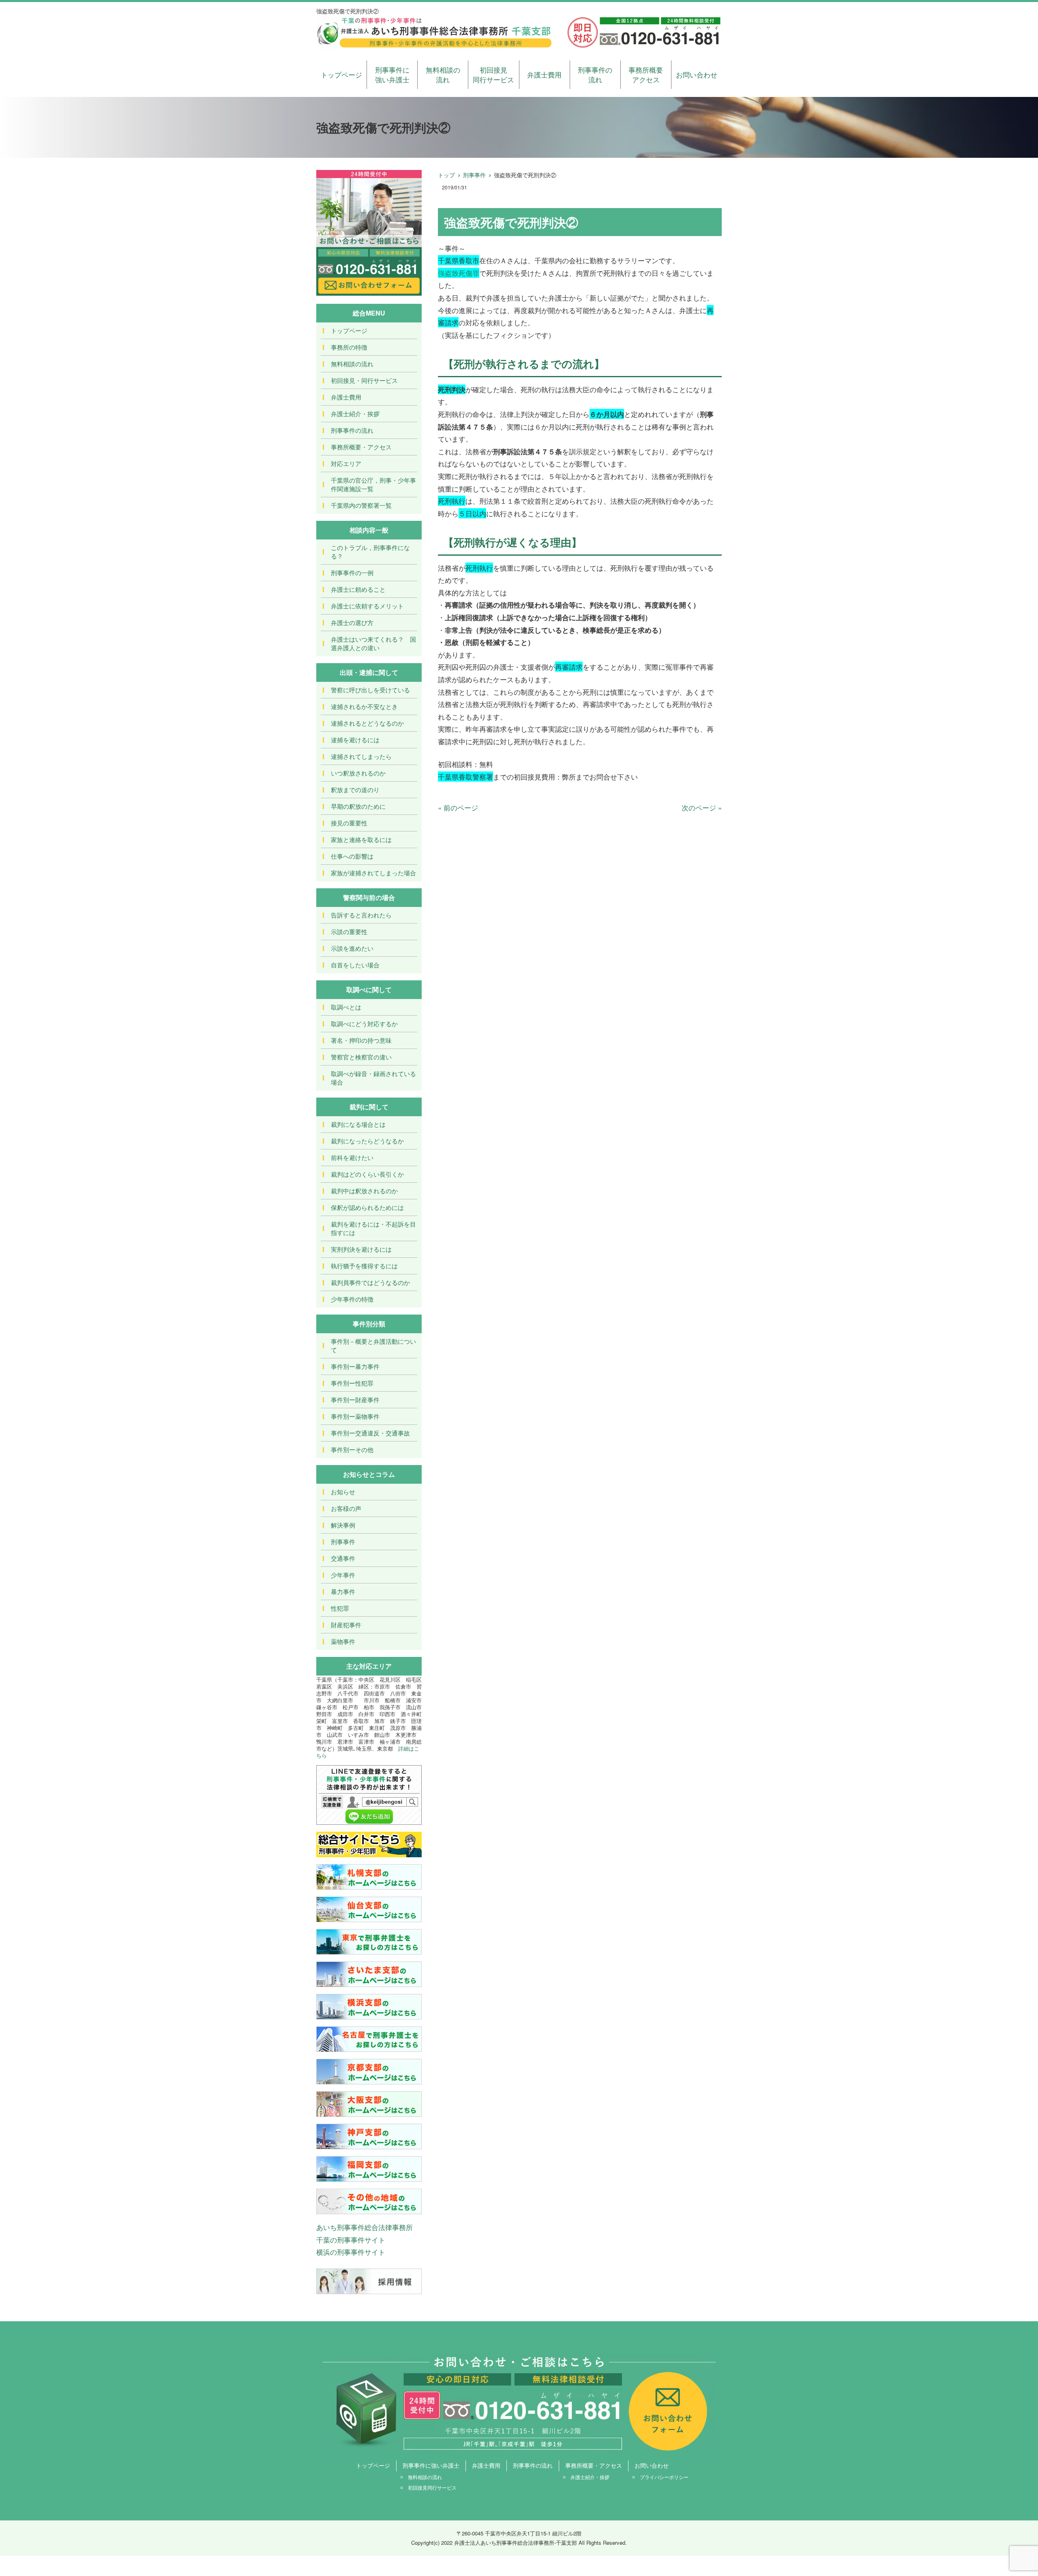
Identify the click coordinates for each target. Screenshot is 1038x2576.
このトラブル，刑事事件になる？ (370, 552)
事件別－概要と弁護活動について (373, 1345)
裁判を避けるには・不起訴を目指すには (373, 1228)
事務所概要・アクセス (361, 447)
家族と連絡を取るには (361, 839)
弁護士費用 (544, 74)
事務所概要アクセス (646, 74)
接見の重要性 (349, 823)
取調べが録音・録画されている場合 (373, 1078)
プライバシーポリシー (664, 2477)
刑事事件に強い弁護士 (392, 74)
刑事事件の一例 (352, 573)
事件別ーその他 (352, 1449)
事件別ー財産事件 (355, 1400)
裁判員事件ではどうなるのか (370, 1282)
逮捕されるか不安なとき (364, 706)
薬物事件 (343, 1641)
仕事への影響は (352, 856)
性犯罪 (340, 1608)
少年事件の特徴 (352, 1299)
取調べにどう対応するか (364, 1024)
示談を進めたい (352, 948)
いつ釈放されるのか (358, 773)
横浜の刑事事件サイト (351, 2252)
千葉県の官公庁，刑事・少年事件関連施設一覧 (373, 484)
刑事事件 (474, 175)
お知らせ (343, 1492)
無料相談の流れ (443, 74)
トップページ (341, 74)
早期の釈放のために (358, 806)
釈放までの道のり (355, 790)
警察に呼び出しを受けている (370, 690)
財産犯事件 (346, 1625)
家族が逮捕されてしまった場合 (373, 873)
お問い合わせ (697, 74)
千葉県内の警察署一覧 (361, 505)
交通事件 (343, 1558)
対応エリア (346, 463)
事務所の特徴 (349, 347)
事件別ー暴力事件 (355, 1366)
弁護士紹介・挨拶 (355, 414)
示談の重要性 (349, 931)
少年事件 (343, 1575)
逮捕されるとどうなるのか (367, 723)
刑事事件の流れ (595, 74)
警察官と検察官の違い (361, 1057)
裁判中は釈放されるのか (364, 1191)
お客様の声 (346, 1508)
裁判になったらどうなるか (367, 1141)
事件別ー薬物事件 (355, 1416)
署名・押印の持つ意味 (361, 1040)
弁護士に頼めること (358, 589)
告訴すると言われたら (361, 915)
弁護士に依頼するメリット (367, 606)
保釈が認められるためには (367, 1207)
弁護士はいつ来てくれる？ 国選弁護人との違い (373, 643)
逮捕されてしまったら (361, 756)
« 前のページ (458, 807)
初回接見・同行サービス (364, 380)
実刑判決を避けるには (361, 1249)
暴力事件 (343, 1591)
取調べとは (346, 1007)
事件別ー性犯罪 (352, 1383)
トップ (446, 175)
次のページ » (702, 807)
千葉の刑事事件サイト (351, 2240)
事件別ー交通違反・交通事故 (370, 1433)
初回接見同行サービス (493, 74)
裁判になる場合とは (358, 1124)
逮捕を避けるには (355, 740)
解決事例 (343, 1525)
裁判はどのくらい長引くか (367, 1174)
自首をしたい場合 (355, 965)
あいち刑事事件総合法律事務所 (365, 2227)
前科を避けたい (352, 1157)
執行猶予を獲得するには (364, 1266)
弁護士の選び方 (352, 622)
